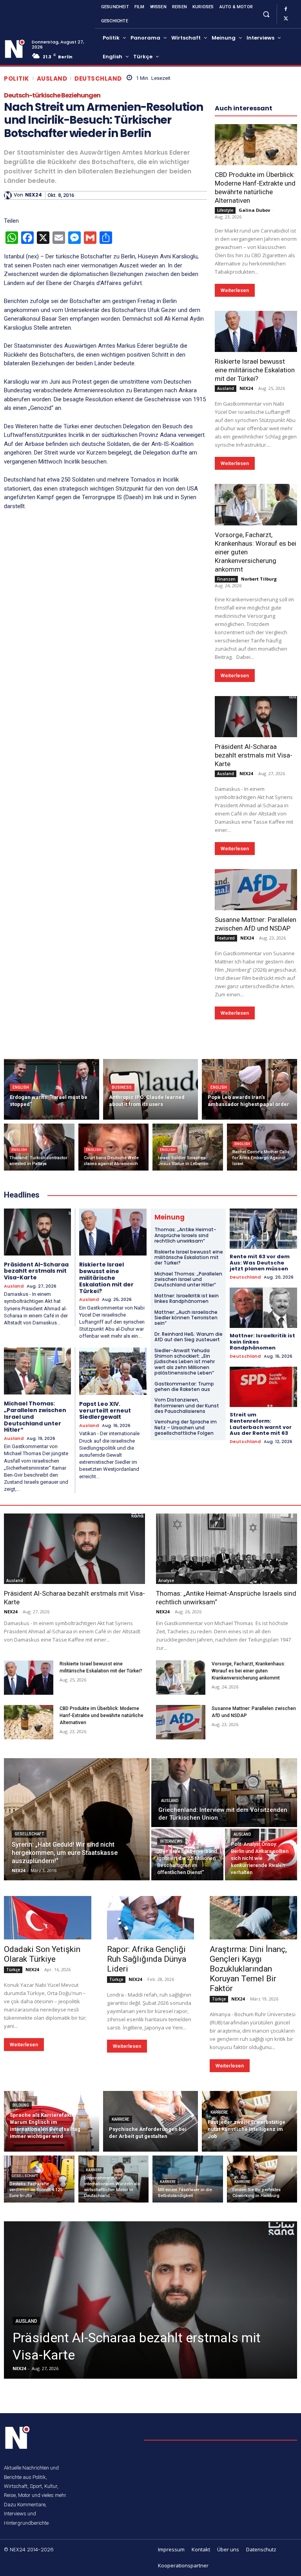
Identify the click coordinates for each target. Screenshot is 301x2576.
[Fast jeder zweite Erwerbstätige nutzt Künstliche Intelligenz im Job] (249, 2121)
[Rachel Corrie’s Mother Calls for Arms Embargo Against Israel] (262, 1147)
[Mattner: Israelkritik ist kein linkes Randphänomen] (263, 1308)
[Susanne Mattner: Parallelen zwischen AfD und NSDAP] (256, 890)
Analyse (166, 1580)
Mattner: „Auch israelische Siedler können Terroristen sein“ (186, 1318)
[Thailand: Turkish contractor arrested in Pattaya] (39, 1147)
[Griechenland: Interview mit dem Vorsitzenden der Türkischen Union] (224, 1793)
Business (122, 1087)
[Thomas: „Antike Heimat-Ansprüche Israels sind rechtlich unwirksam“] (227, 1549)
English (21, 1087)
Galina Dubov (254, 210)
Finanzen (226, 579)
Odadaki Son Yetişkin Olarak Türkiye (42, 1954)
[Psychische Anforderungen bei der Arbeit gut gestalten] (151, 2121)
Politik (17, 78)
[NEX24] (9, 195)
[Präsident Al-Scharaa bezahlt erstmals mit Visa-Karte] (256, 717)
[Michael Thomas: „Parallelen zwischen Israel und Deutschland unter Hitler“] (37, 1371)
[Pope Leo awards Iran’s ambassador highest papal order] (249, 1089)
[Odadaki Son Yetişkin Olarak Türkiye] (48, 1918)
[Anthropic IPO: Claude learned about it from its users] (151, 1089)
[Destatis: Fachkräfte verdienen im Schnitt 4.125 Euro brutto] (39, 2179)
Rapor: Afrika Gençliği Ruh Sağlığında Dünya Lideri (147, 1959)
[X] (286, 19)
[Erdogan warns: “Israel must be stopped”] (52, 1089)
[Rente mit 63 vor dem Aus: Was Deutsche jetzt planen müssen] (263, 1229)
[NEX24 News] (15, 49)
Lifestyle (225, 210)
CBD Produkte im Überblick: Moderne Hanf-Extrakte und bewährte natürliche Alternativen (255, 188)
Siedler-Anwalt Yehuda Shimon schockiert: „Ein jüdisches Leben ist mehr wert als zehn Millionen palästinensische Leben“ (185, 1362)
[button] (266, 14)
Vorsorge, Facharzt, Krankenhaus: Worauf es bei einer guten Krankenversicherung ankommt (248, 1671)
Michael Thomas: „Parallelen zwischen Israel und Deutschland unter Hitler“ (188, 1279)
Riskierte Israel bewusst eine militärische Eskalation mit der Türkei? (255, 370)
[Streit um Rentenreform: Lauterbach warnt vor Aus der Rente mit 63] (263, 1387)
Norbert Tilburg (259, 579)
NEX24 (34, 195)
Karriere (121, 2119)
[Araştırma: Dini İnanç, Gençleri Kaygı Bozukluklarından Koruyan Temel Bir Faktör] (253, 1918)
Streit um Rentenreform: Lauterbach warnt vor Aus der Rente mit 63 (261, 1424)
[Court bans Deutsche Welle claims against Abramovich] (114, 1147)
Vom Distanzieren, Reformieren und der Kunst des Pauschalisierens (187, 1405)
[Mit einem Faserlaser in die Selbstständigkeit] (188, 2179)
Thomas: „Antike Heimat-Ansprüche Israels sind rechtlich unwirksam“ (185, 1235)
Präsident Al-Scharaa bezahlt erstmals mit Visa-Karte (254, 755)
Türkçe (13, 1970)
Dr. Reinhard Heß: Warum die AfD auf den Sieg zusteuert (189, 1337)
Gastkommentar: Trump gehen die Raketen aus (184, 1386)
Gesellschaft (29, 1834)
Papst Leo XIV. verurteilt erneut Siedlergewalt (105, 1411)
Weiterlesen (235, 290)
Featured (226, 938)
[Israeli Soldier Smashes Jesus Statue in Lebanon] (188, 1147)
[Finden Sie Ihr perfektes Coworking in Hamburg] (262, 2179)
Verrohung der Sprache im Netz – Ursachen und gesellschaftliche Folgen (186, 1427)
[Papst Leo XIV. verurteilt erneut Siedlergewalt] (113, 1371)
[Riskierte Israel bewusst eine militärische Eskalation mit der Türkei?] (256, 331)
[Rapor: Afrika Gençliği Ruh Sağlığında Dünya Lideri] (151, 1918)
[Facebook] (286, 9)
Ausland (52, 78)
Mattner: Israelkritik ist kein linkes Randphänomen (187, 1298)
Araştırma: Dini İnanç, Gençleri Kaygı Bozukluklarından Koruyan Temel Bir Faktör (248, 1969)
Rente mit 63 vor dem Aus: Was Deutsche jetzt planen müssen (260, 1263)
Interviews (171, 1841)
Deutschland (98, 78)
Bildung (21, 2105)
